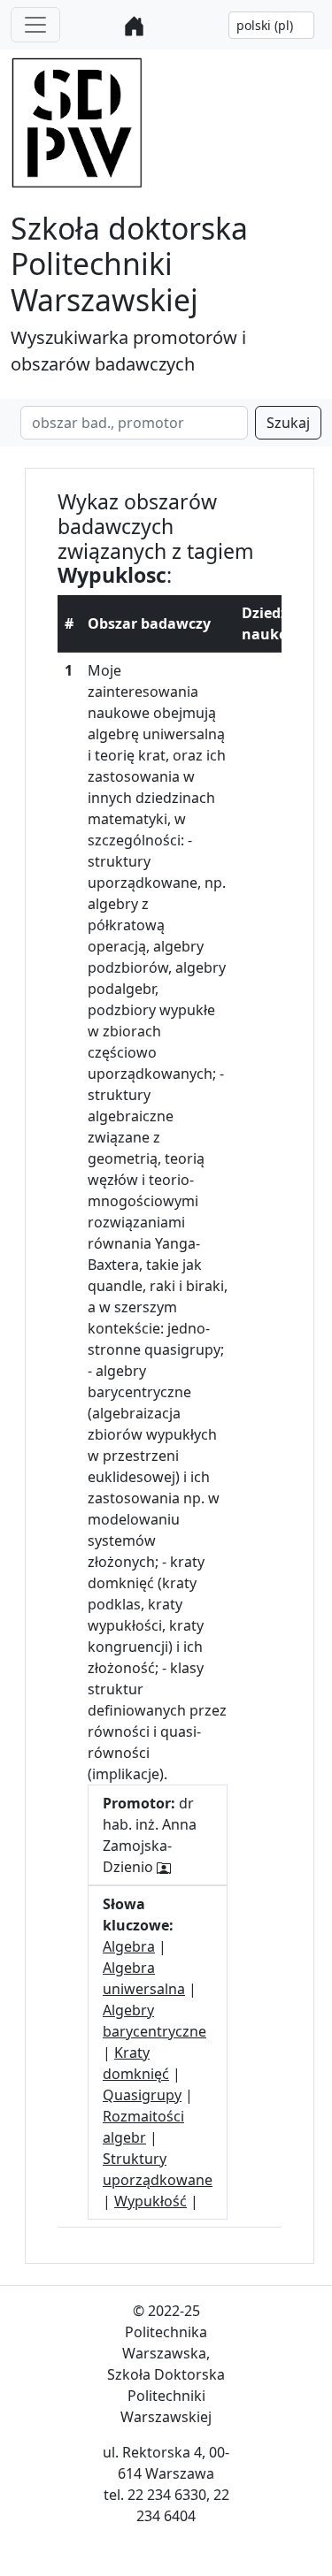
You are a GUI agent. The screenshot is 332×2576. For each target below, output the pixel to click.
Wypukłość (151, 2201)
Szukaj (288, 423)
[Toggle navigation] (35, 25)
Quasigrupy (142, 2095)
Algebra (129, 1946)
